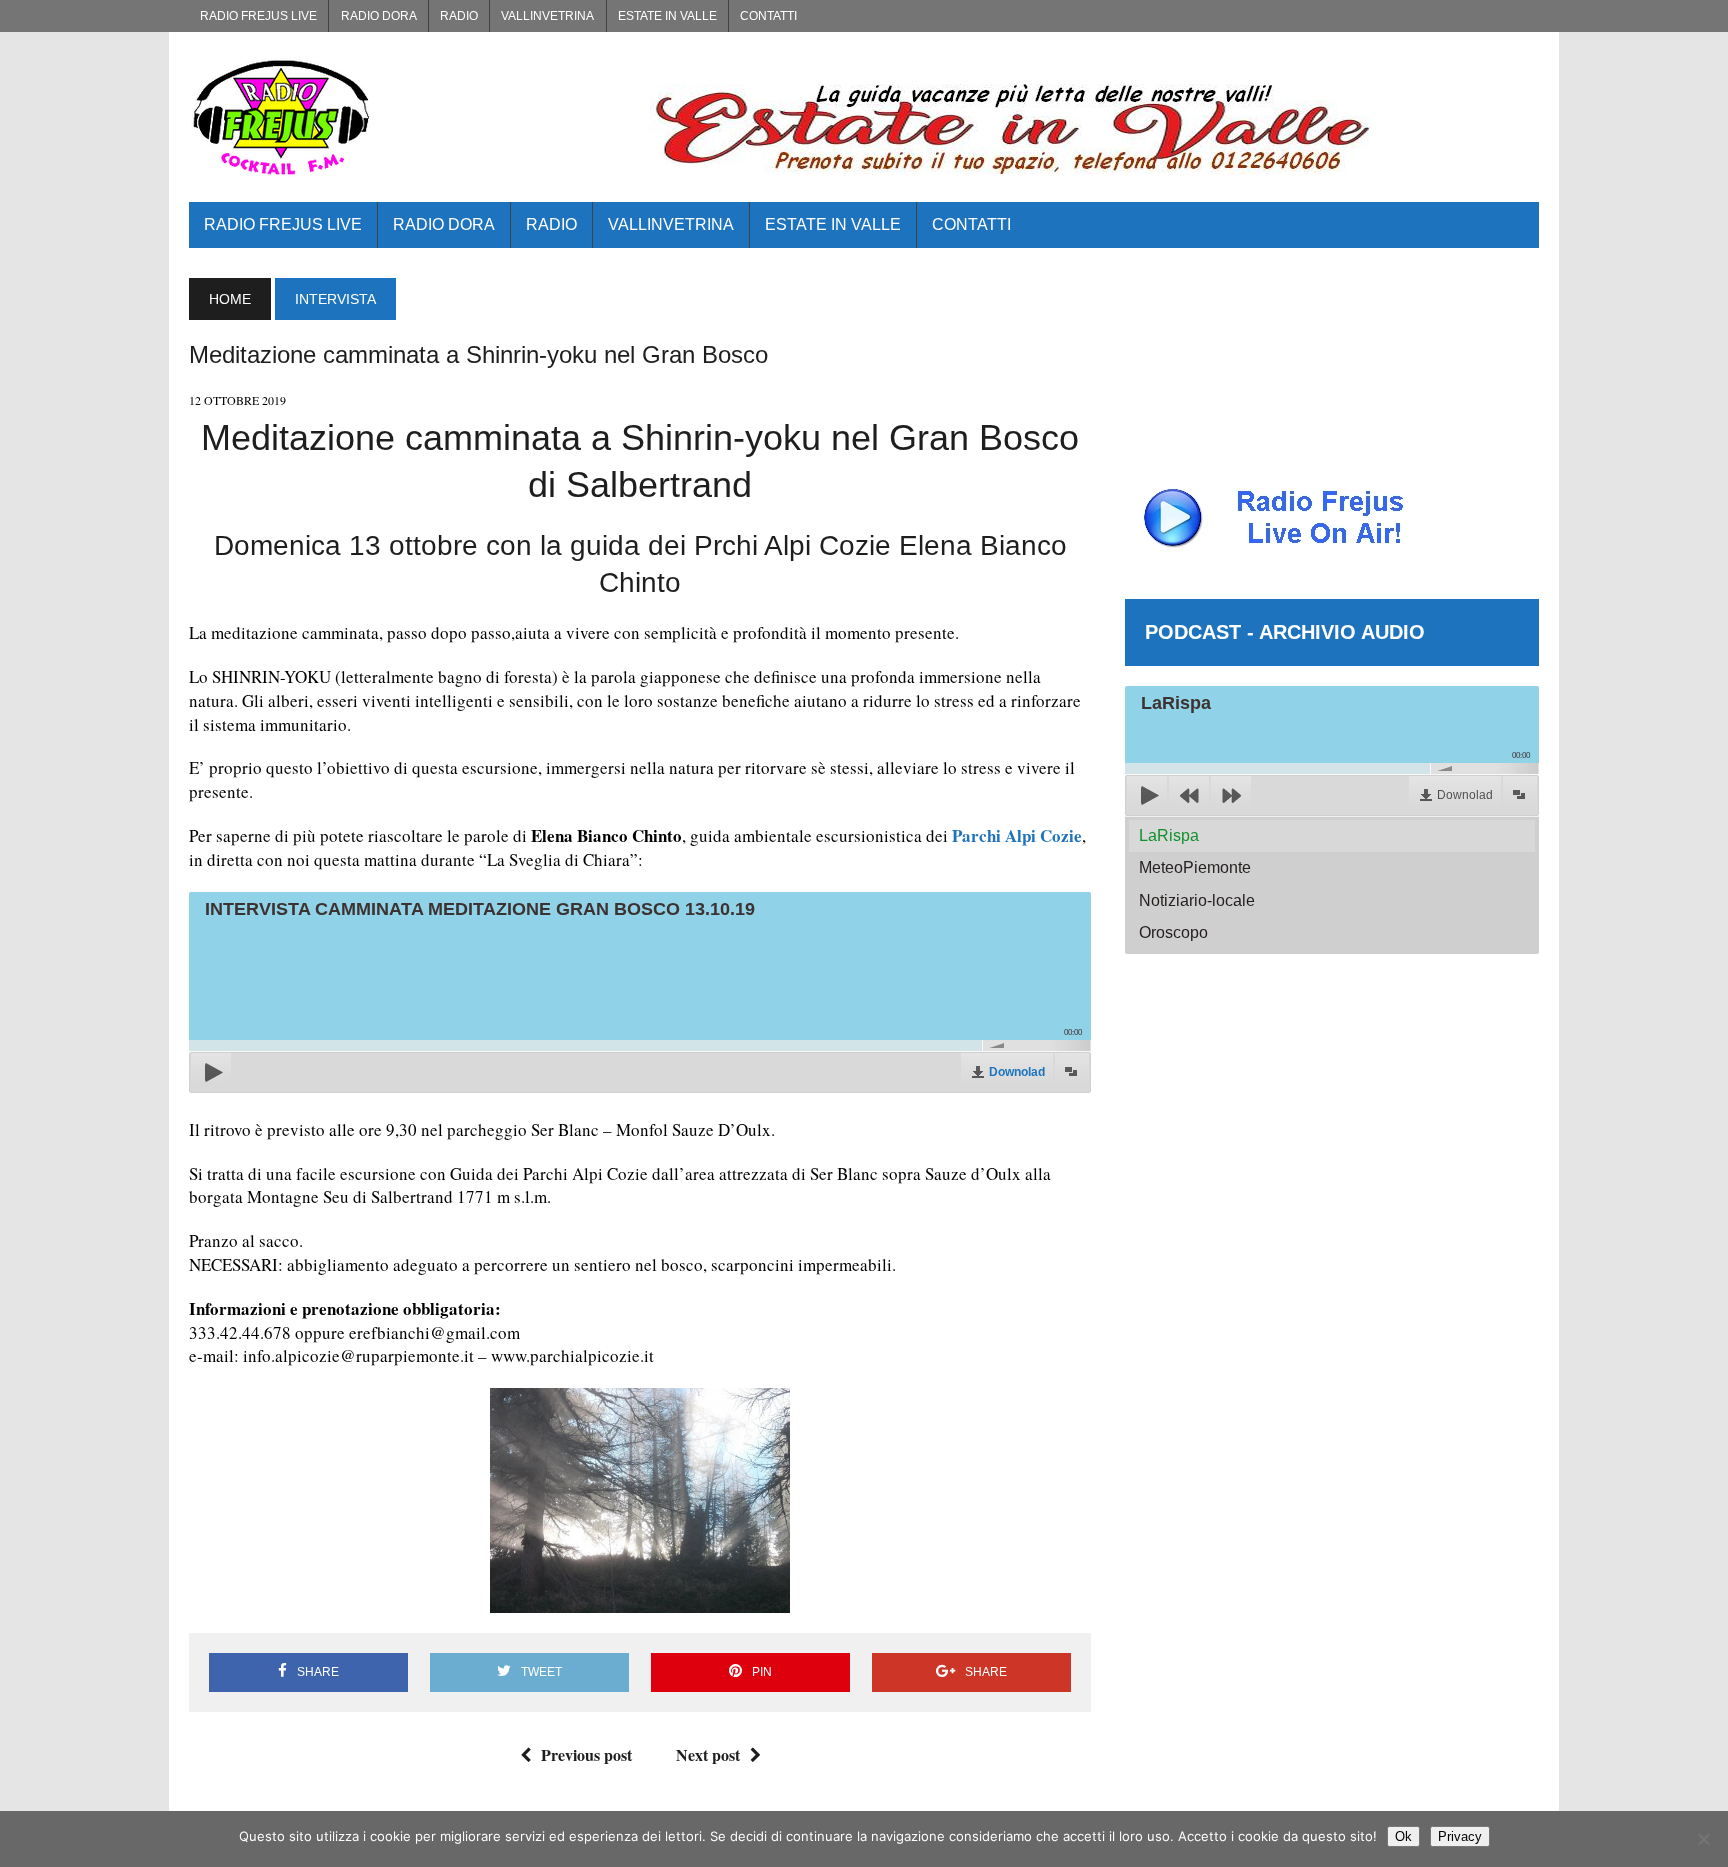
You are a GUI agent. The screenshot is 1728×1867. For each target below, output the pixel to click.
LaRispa (1169, 835)
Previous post (586, 1754)
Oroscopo (1173, 932)
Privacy (1460, 1836)
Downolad (1017, 1072)
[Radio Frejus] (402, 117)
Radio (459, 16)
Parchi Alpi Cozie (1017, 835)
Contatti (768, 16)
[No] (1703, 1839)
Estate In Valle (667, 16)
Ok (1403, 1836)
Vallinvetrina (547, 16)
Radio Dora (379, 16)
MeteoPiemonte (1195, 867)
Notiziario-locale (1197, 900)
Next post (708, 1754)
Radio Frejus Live (258, 16)
